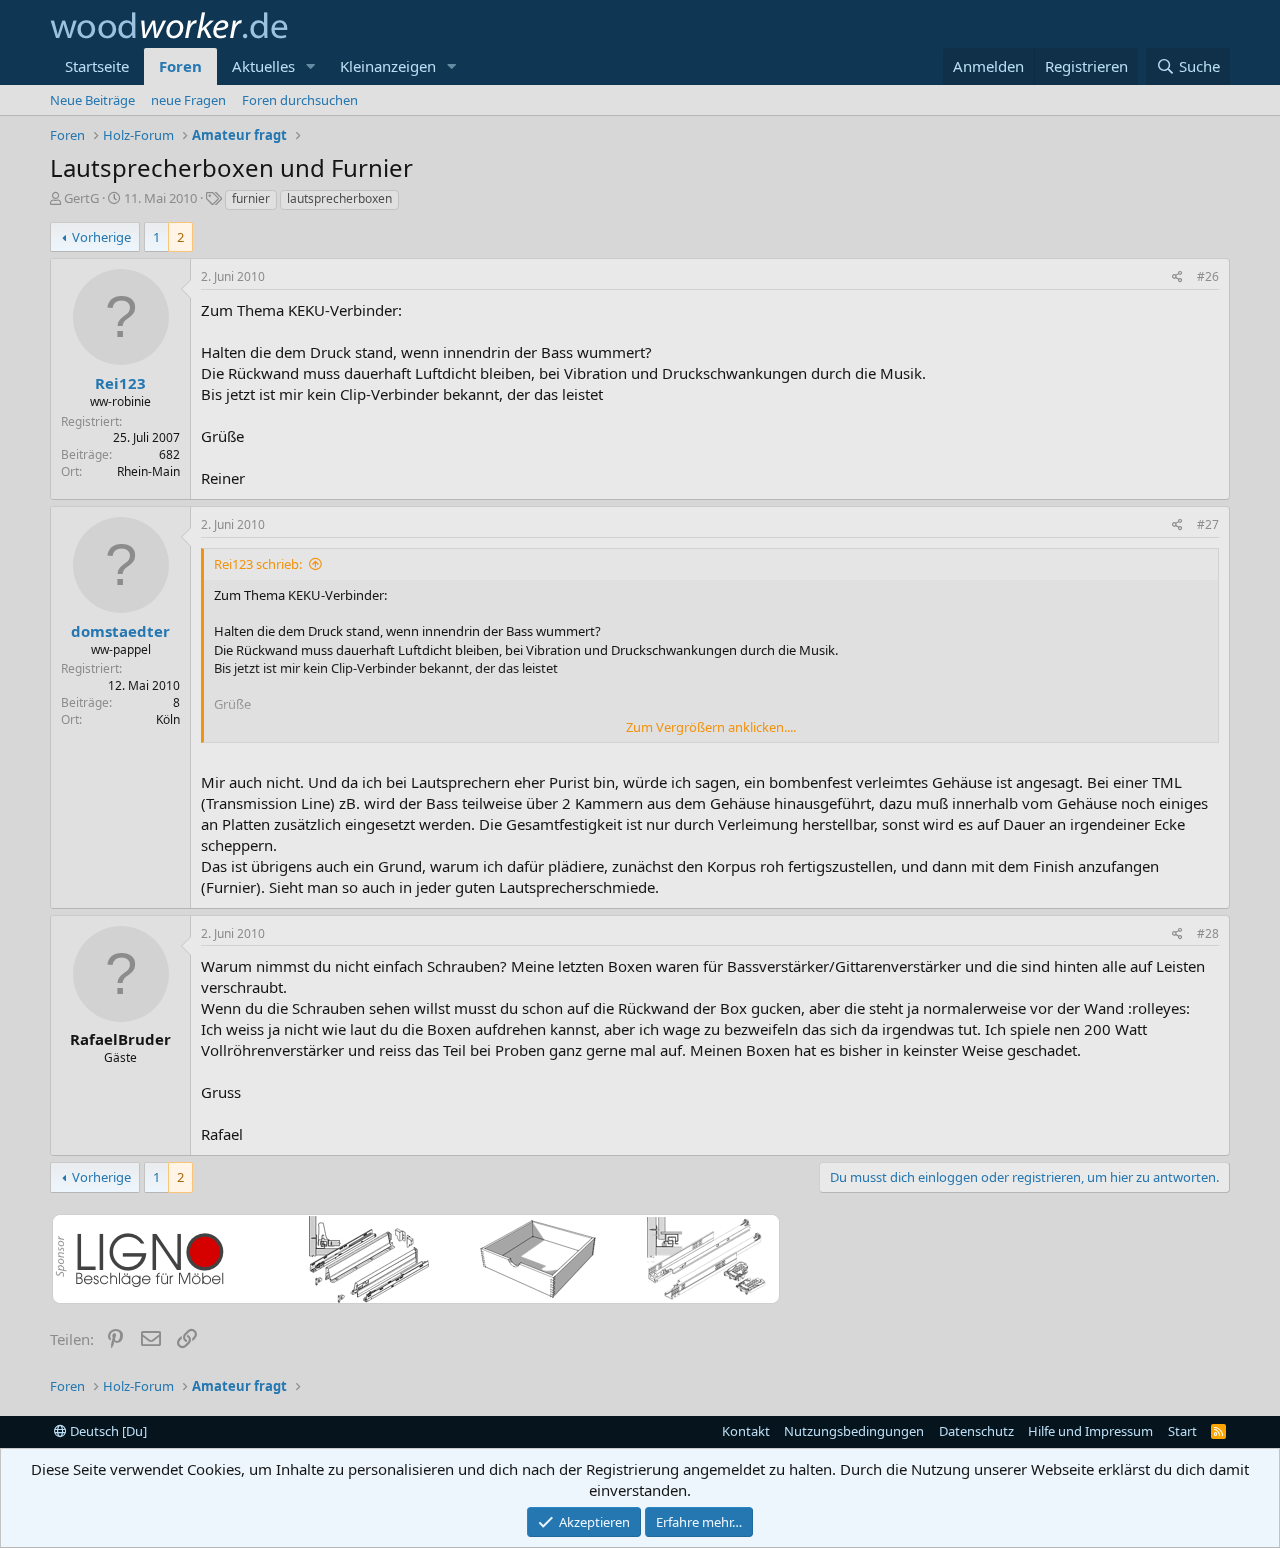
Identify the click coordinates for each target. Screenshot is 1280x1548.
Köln (168, 719)
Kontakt (746, 1431)
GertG (81, 198)
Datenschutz (976, 1431)
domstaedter (120, 631)
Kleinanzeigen (388, 66)
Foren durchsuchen (300, 100)
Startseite (97, 66)
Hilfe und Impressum (1090, 1431)
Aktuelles (263, 66)
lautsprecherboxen (339, 198)
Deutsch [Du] (107, 1431)
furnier (251, 198)
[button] (311, 66)
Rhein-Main (148, 471)
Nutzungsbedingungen (854, 1431)
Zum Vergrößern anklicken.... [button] (711, 727)
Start (1182, 1431)
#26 (1208, 276)
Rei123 (120, 383)
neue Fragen (188, 100)
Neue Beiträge (92, 100)
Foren (180, 66)
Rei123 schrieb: (258, 564)
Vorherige (101, 237)
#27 (1208, 524)
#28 (1208, 933)
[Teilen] (1177, 277)
